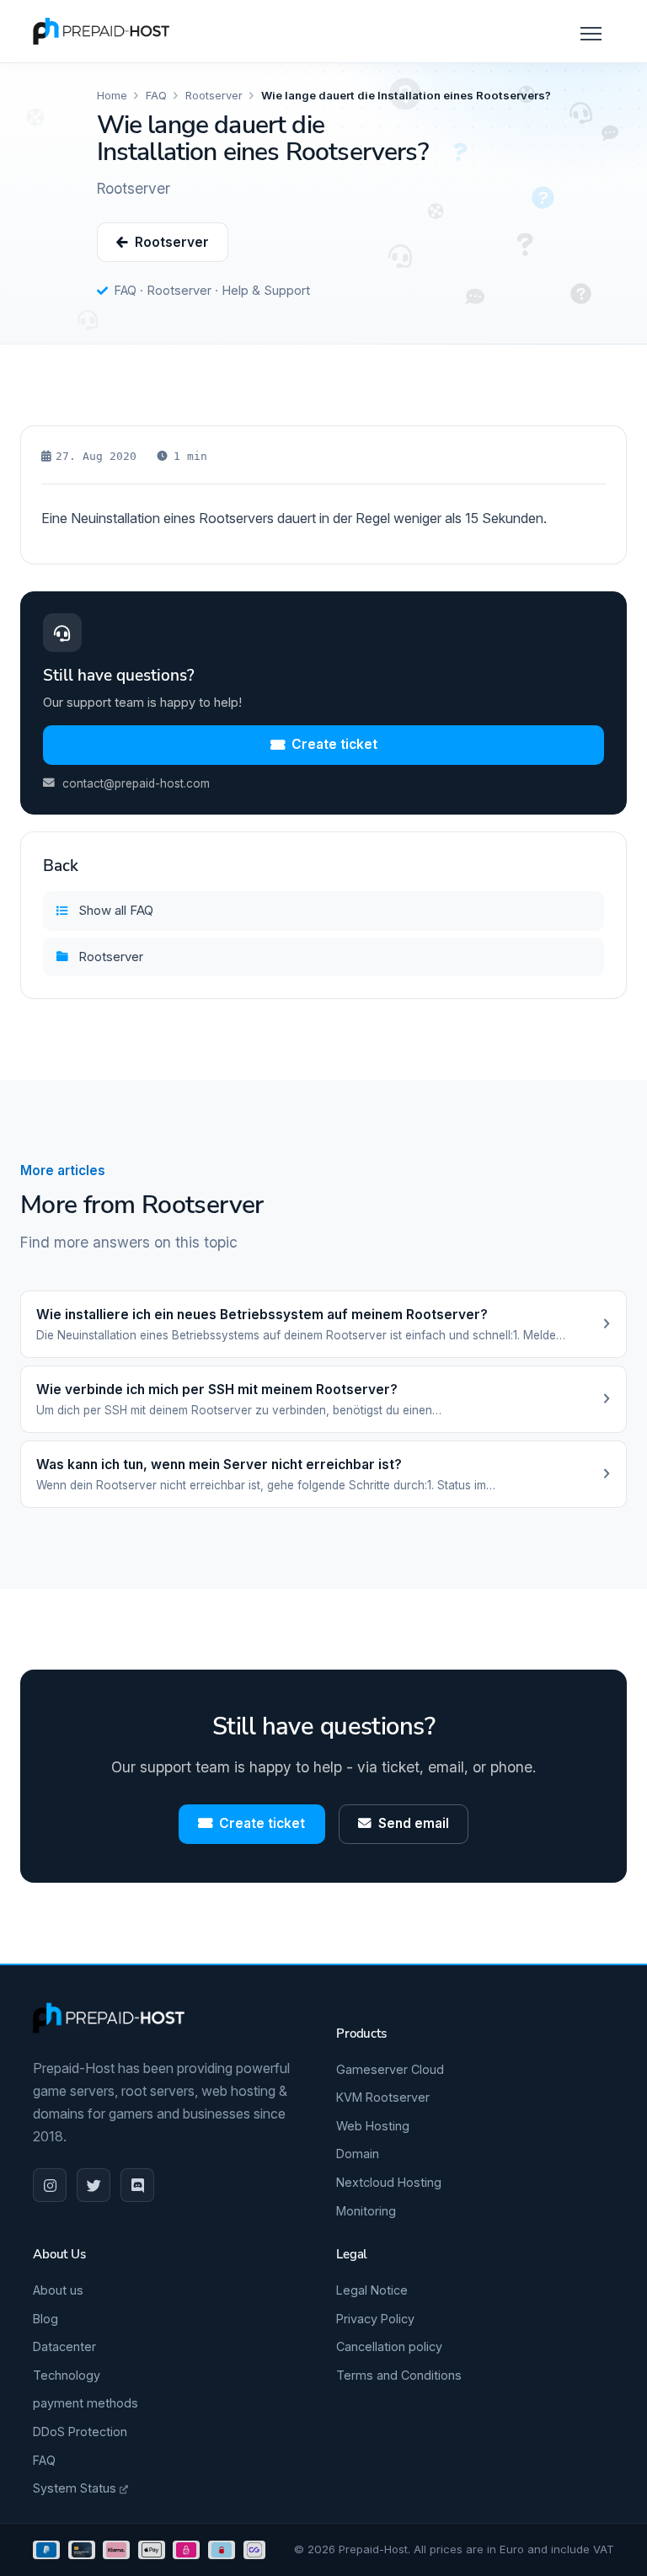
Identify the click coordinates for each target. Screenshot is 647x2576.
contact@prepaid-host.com (136, 783)
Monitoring (366, 2211)
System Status (76, 2488)
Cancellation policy (389, 2346)
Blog (45, 2319)
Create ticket (334, 744)
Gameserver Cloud (390, 2069)
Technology (67, 2375)
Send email (414, 1823)
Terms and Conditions (399, 2375)
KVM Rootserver (383, 2097)
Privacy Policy (375, 2319)
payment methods (86, 2403)
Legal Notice (372, 2290)
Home (112, 95)
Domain (358, 2154)
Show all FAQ (116, 910)
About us (58, 2290)
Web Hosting (373, 2126)
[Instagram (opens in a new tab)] (50, 2185)
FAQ (156, 95)
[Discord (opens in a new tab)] (137, 2185)
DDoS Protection (80, 2432)
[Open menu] (589, 31)
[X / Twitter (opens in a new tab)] (94, 2185)
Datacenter (64, 2346)
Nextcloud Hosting (389, 2182)
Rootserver (214, 95)
